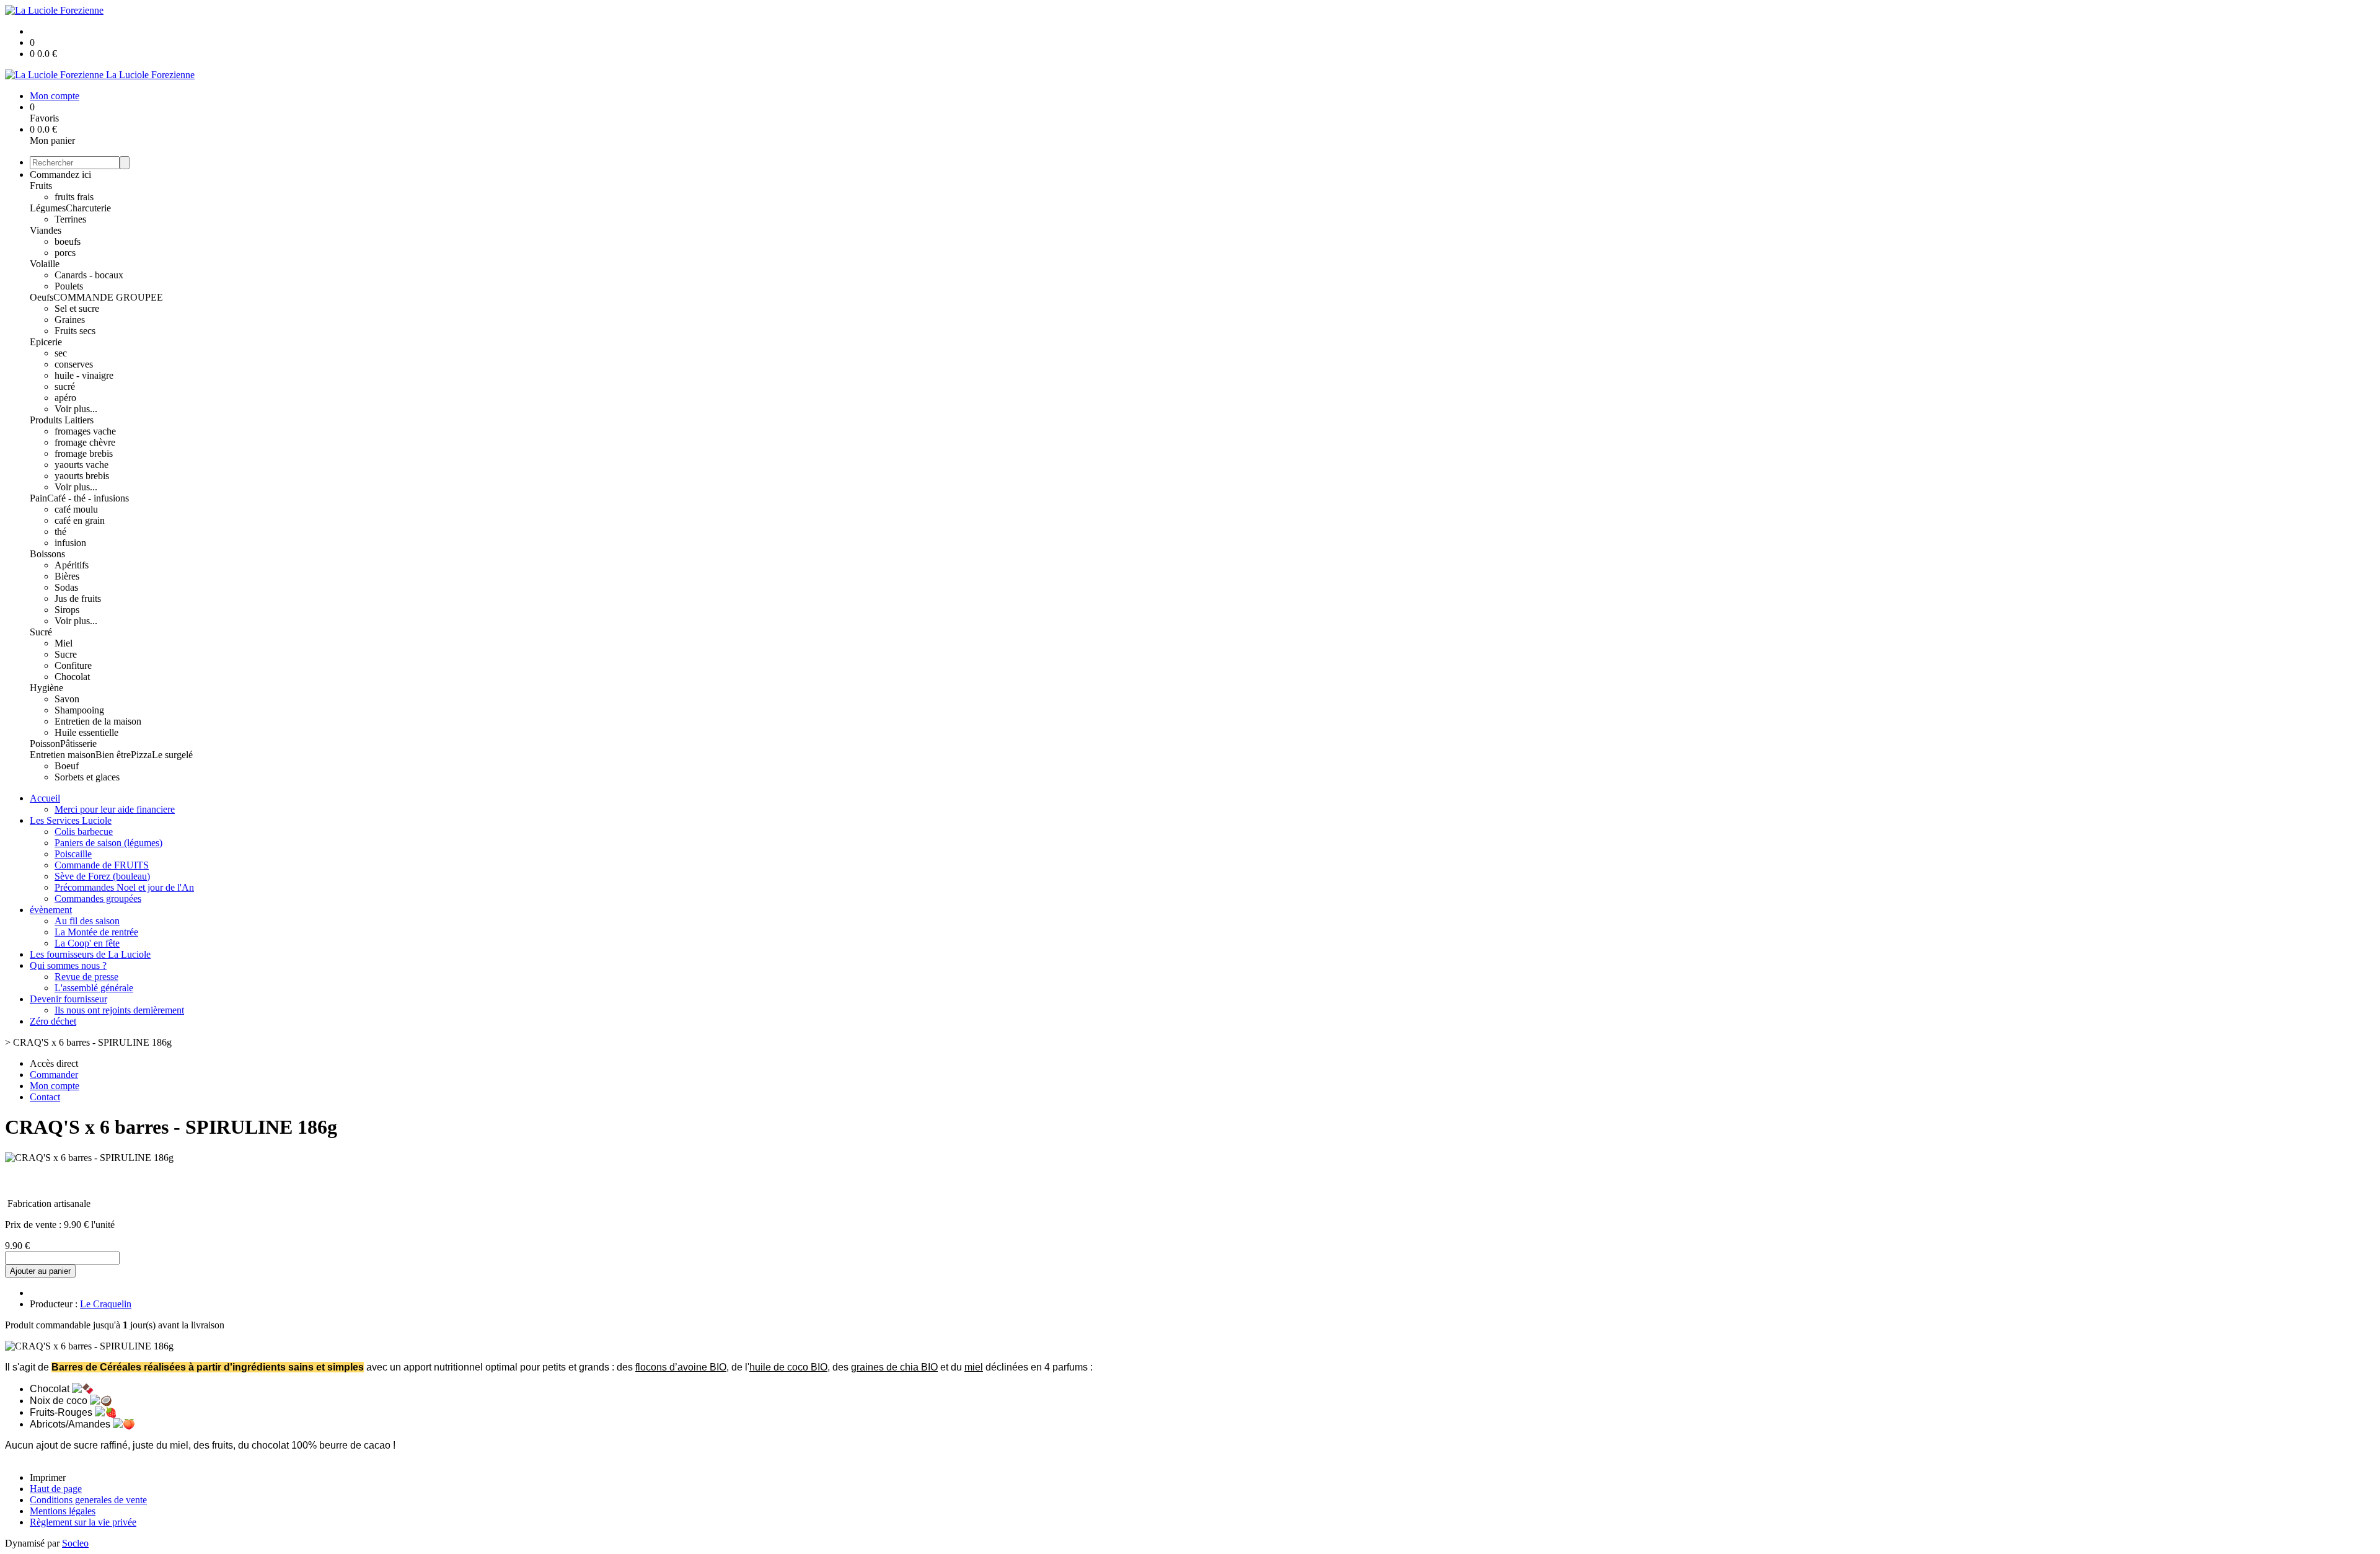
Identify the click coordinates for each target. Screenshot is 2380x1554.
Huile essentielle (86, 732)
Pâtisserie (78, 744)
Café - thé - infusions (88, 498)
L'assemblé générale (94, 988)
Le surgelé (172, 755)
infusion (70, 543)
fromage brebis (84, 453)
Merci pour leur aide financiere (115, 809)
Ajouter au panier (40, 1271)
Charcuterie (88, 208)
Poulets (69, 286)
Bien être (113, 755)
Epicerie (46, 342)
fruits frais (74, 197)
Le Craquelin (106, 1304)
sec (61, 353)
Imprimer (48, 1477)
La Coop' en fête (87, 943)
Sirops (67, 610)
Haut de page (56, 1489)
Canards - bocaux (89, 275)
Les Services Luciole (71, 820)
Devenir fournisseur (68, 999)
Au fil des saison (87, 921)
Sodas (66, 587)
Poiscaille (73, 854)
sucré (65, 386)
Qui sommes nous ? (68, 965)
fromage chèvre (85, 442)
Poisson (45, 744)
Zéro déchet (53, 1021)
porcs (65, 253)
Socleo (75, 1543)
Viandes (46, 230)
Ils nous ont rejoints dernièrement (119, 1010)
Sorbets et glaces (87, 777)
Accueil (45, 798)
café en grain (80, 520)
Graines (70, 320)
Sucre (66, 654)
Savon (67, 699)
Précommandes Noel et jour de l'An (124, 887)
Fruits (41, 186)
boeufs (68, 241)
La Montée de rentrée (96, 932)
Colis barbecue (84, 832)
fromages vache (85, 431)
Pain (38, 498)
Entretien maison (63, 755)
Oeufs (42, 297)
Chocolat (72, 677)
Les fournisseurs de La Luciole (90, 954)
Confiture (73, 665)
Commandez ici (60, 174)
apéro (65, 398)
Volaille (45, 264)
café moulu (76, 509)
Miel (64, 643)
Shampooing (79, 710)
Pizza (141, 755)
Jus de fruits (78, 598)
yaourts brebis (82, 476)
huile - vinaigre (84, 375)
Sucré (41, 632)
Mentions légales (63, 1511)
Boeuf (67, 766)
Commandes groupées (98, 898)
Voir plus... (76, 409)
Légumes (48, 208)
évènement (51, 910)
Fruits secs (75, 331)
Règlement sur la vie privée (83, 1522)
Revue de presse (86, 977)
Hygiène (46, 688)
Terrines (70, 219)
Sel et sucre (77, 308)
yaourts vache (82, 465)
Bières (67, 576)
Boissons (47, 554)
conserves (74, 364)
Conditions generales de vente (88, 1500)
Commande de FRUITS (102, 865)
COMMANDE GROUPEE (108, 297)
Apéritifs (72, 565)
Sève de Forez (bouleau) (102, 876)
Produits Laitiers (62, 420)
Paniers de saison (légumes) (108, 843)
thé (60, 532)
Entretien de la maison (98, 721)
